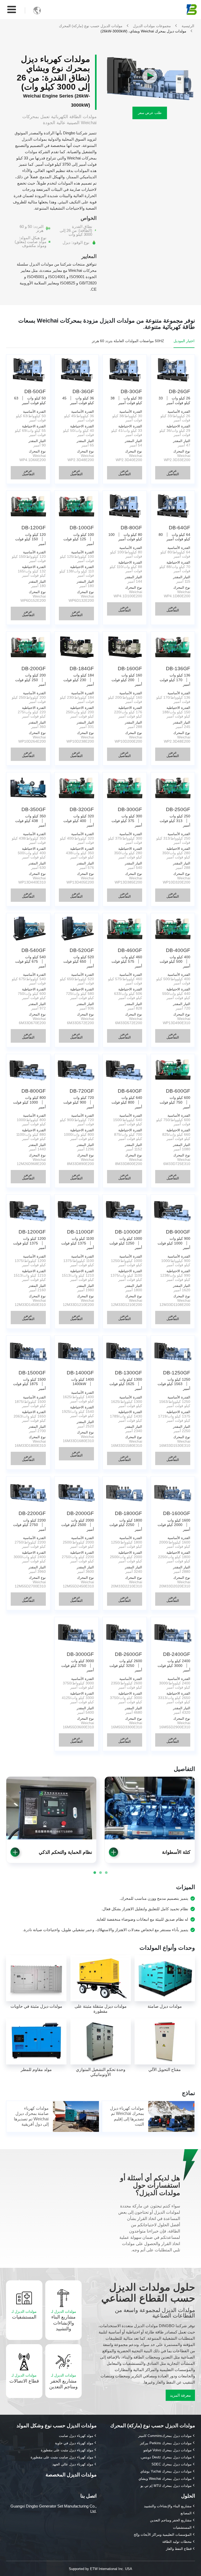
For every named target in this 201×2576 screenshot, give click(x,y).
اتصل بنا (88, 2496)
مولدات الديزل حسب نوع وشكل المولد (57, 2426)
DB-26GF (180, 391)
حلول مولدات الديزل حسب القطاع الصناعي (148, 2293)
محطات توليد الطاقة (177, 2542)
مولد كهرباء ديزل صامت (76, 2436)
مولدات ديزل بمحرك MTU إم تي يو (166, 2486)
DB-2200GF (32, 1513)
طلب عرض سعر (150, 113)
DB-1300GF (129, 1373)
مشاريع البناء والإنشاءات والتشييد (64, 2320)
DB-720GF (82, 1091)
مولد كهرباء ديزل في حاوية (74, 2443)
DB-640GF (130, 1091)
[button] (15, 1852)
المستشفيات (24, 2314)
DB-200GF (34, 669)
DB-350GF (34, 809)
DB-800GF (34, 1091)
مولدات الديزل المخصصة (71, 2475)
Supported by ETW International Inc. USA (100, 2569)
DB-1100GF (80, 1232)
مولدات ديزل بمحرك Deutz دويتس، (166, 2457)
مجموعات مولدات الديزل (152, 26)
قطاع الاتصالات (24, 2378)
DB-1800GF (129, 1513)
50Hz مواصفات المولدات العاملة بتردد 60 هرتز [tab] (128, 341)
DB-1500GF (32, 1373)
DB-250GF (178, 809)
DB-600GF (178, 1091)
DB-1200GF (32, 1232)
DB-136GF (178, 669)
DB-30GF (131, 391)
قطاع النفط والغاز (179, 2549)
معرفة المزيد (180, 2395)
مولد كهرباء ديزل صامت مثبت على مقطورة (62, 2457)
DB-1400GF (80, 1373)
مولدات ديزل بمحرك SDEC (172, 2464)
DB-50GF (35, 391)
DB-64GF (180, 528)
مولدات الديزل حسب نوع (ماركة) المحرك (91, 26)
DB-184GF (82, 669)
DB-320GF (82, 809)
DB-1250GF (177, 1373)
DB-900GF (178, 1232)
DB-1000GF (129, 1232)
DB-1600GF (177, 1513)
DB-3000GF (80, 1654)
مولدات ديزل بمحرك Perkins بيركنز (166, 2443)
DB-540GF (34, 950)
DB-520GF (82, 950)
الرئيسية (188, 26)
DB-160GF (130, 669)
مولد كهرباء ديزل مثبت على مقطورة (67, 2450)
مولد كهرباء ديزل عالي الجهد (73, 2464)
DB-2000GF (80, 1513)
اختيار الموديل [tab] (184, 341)
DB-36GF (83, 391)
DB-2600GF (129, 1654)
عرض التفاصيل (173, 472)
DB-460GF (130, 950)
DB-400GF (178, 950)
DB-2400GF (177, 1654)
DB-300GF (130, 809)
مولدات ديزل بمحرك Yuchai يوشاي (166, 2471)
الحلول (188, 2496)
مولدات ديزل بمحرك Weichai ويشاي (165, 2479)
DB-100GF (82, 528)
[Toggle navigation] (12, 10)
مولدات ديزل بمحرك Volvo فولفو (167, 2450)
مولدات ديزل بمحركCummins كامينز (165, 2436)
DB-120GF (34, 528)
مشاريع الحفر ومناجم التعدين (63, 2381)
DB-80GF (131, 528)
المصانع (186, 2513)
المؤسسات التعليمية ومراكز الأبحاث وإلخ (163, 2535)
